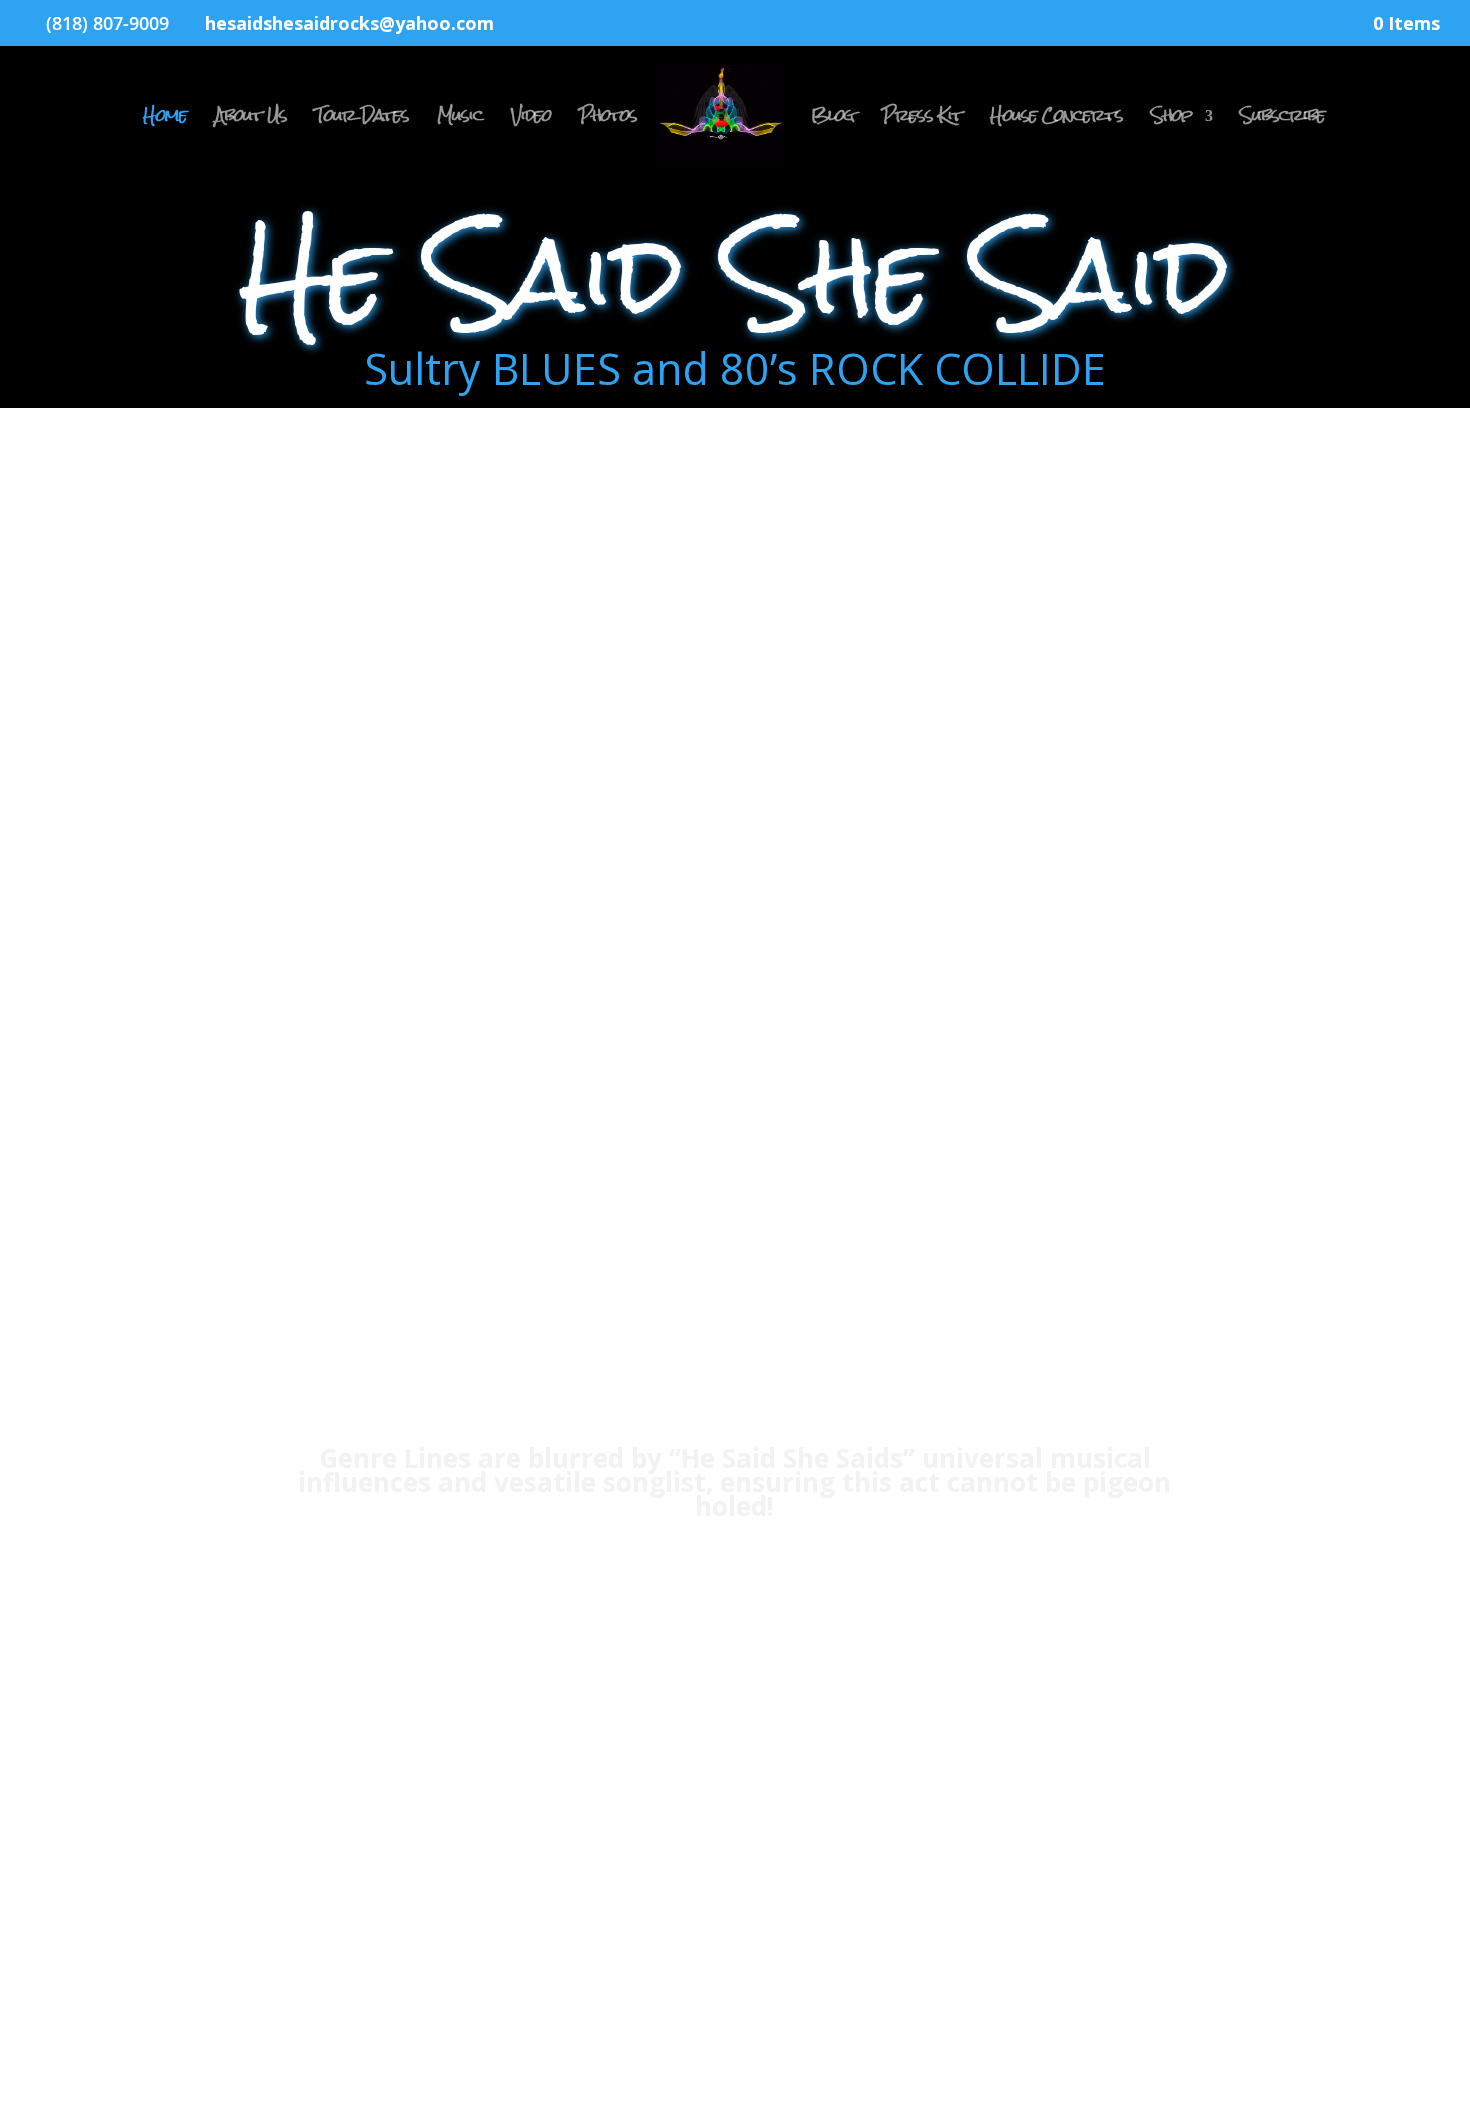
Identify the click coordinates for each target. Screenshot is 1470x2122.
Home (165, 121)
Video (531, 121)
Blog (832, 121)
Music (460, 121)
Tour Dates (362, 121)
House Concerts (1056, 121)
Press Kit (922, 121)
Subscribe (1282, 121)
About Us (251, 121)
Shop (1171, 121)
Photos (608, 121)
